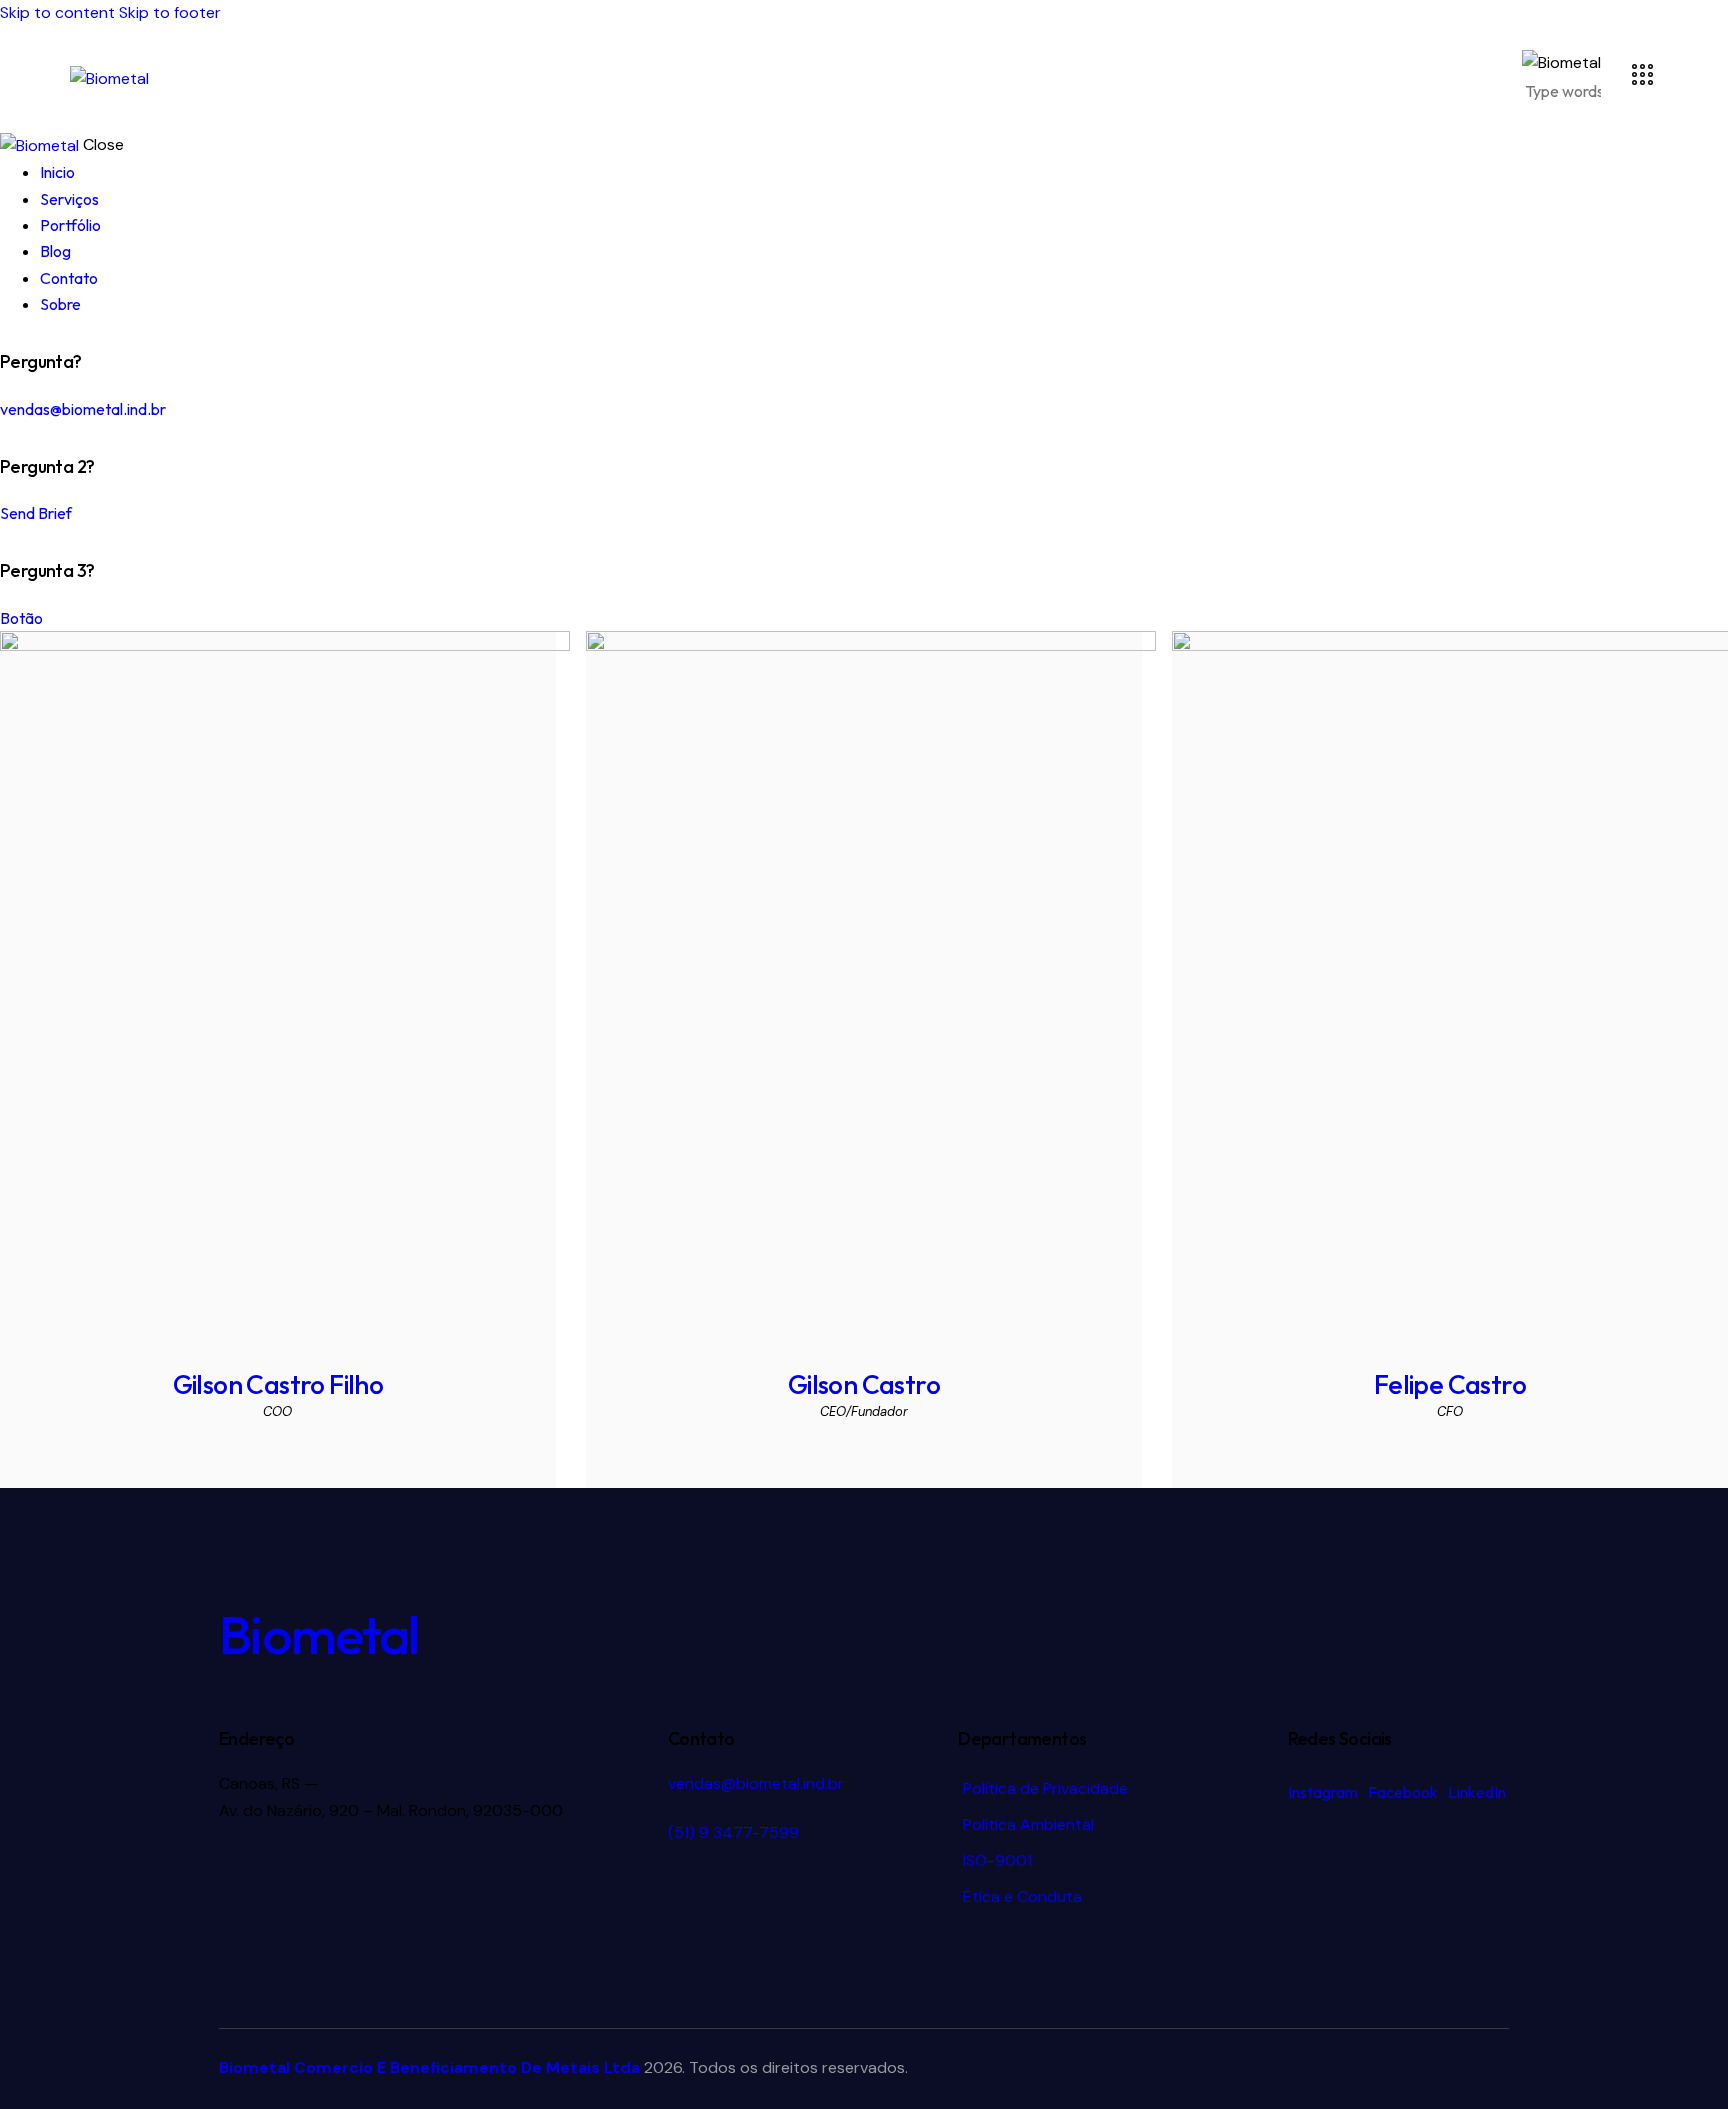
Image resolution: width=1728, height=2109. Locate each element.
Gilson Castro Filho (278, 1384)
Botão (21, 618)
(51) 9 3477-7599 (733, 1832)
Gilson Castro (864, 1384)
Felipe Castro (1450, 1384)
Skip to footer (170, 12)
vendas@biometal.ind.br (83, 409)
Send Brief (36, 513)
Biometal (318, 1634)
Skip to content (57, 12)
